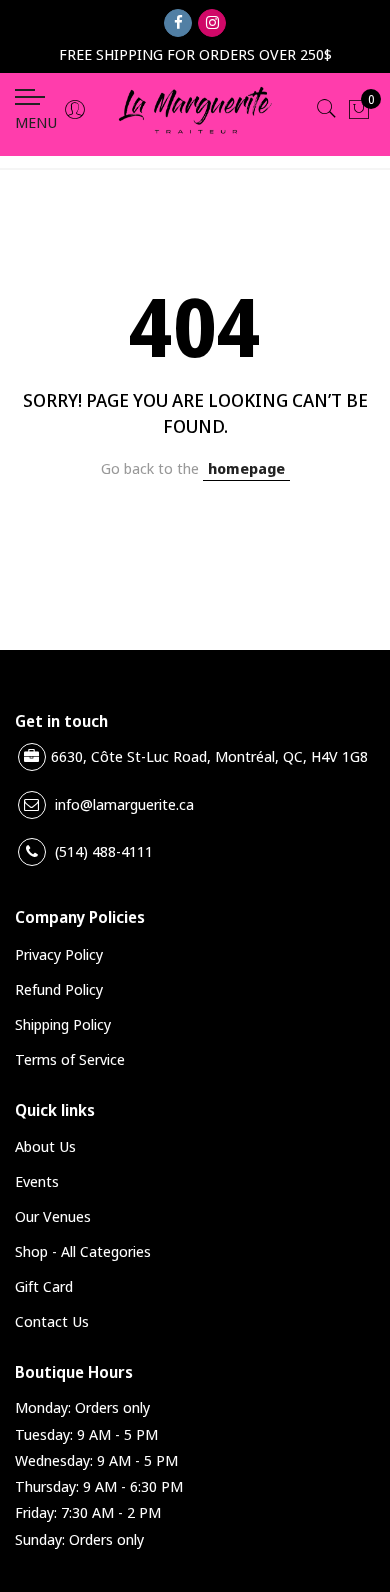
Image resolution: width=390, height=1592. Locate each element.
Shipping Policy (63, 1024)
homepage (246, 468)
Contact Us (52, 1321)
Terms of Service (70, 1059)
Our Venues (53, 1216)
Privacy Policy (59, 954)
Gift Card (44, 1286)
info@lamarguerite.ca (124, 804)
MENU (36, 122)
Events (37, 1181)
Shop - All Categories (83, 1251)
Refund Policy (59, 989)
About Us (45, 1146)
